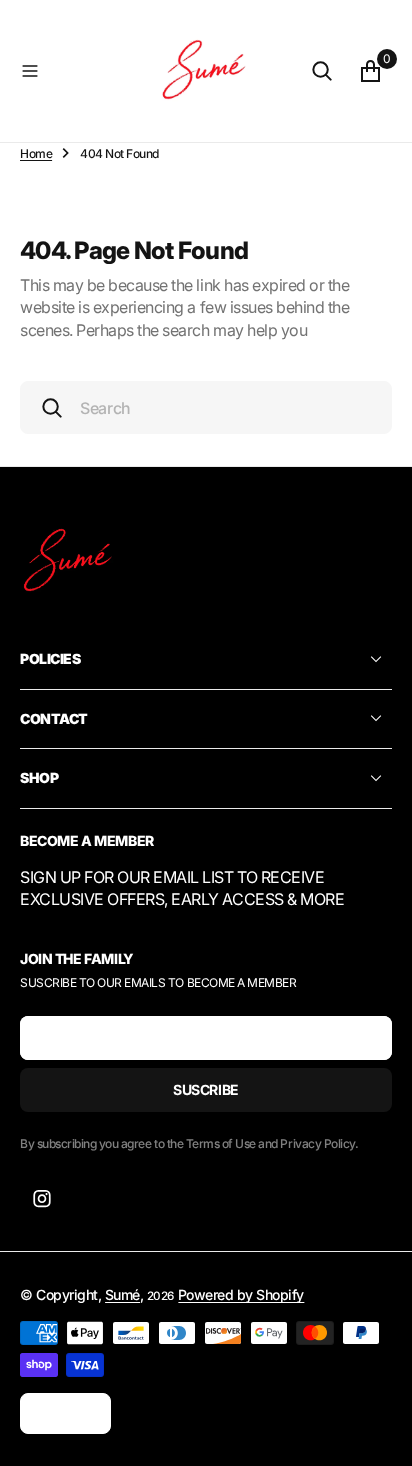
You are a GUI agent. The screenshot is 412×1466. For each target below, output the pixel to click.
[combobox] (206, 407)
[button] (85, 71)
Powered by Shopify (241, 1294)
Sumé (122, 1294)
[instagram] (42, 1199)
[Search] (322, 71)
